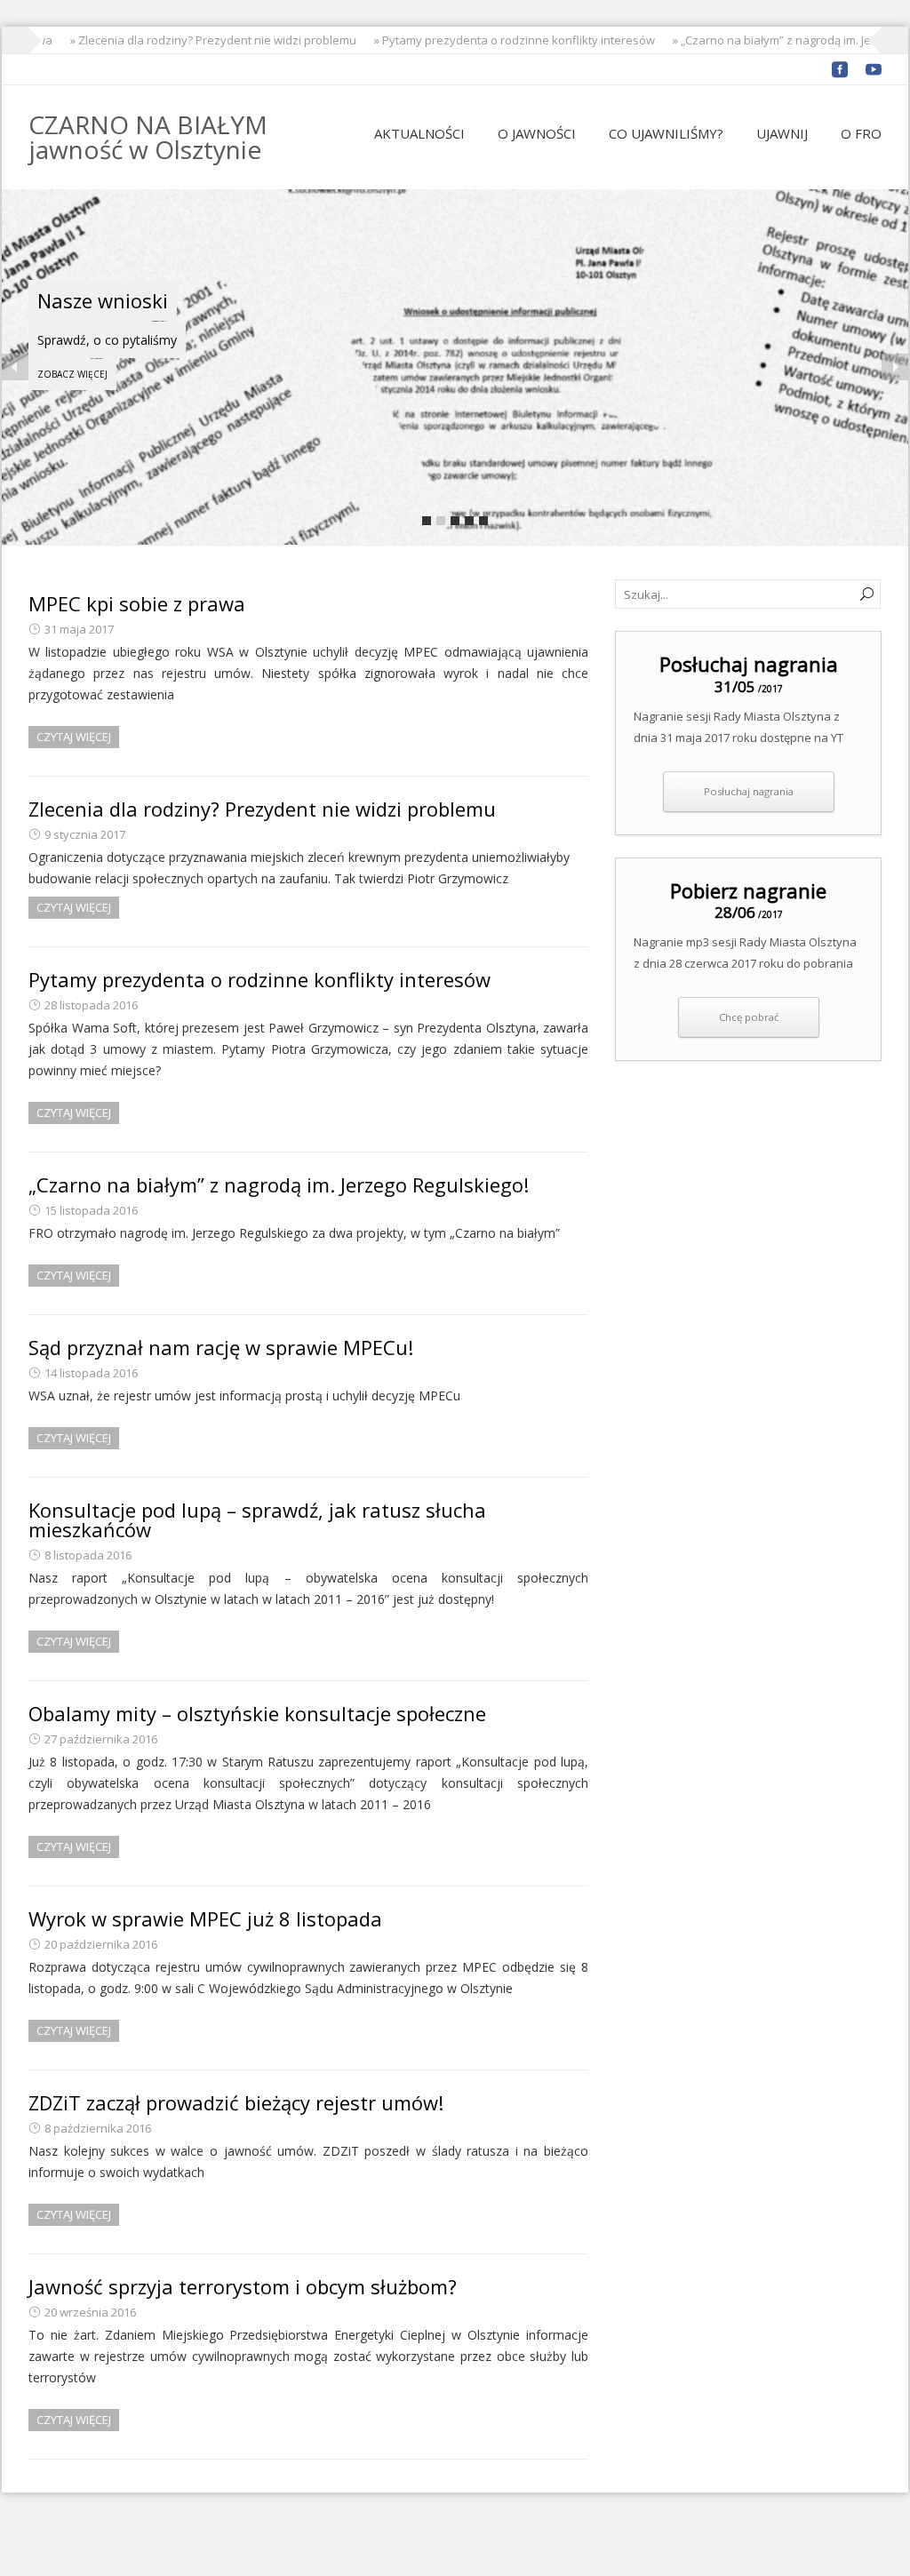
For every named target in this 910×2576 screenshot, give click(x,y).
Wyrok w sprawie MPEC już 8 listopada (205, 1918)
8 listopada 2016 (88, 1555)
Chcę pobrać (749, 1017)
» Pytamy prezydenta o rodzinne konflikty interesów (497, 40)
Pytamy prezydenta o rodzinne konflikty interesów (259, 979)
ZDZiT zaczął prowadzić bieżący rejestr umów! (236, 2102)
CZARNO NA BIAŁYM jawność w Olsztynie (148, 137)
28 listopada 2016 (91, 1005)
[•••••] (455, 367)
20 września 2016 (90, 2312)
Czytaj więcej (74, 737)
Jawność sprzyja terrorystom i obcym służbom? (243, 2286)
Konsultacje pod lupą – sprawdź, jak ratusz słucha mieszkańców (257, 1519)
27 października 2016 (101, 1739)
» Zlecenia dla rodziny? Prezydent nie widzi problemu (196, 40)
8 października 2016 (98, 2128)
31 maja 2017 (79, 629)
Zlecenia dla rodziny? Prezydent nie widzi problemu (262, 809)
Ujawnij (782, 133)
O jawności (537, 133)
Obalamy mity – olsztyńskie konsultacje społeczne (257, 1713)
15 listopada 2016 (91, 1210)
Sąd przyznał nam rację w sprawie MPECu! (221, 1347)
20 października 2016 (101, 1944)
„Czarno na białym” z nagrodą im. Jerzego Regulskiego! (279, 1184)
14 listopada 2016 (91, 1373)
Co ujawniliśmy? (666, 133)
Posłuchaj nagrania (749, 791)
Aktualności (419, 133)
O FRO (861, 133)
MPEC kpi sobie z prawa (137, 603)
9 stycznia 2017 (85, 834)
